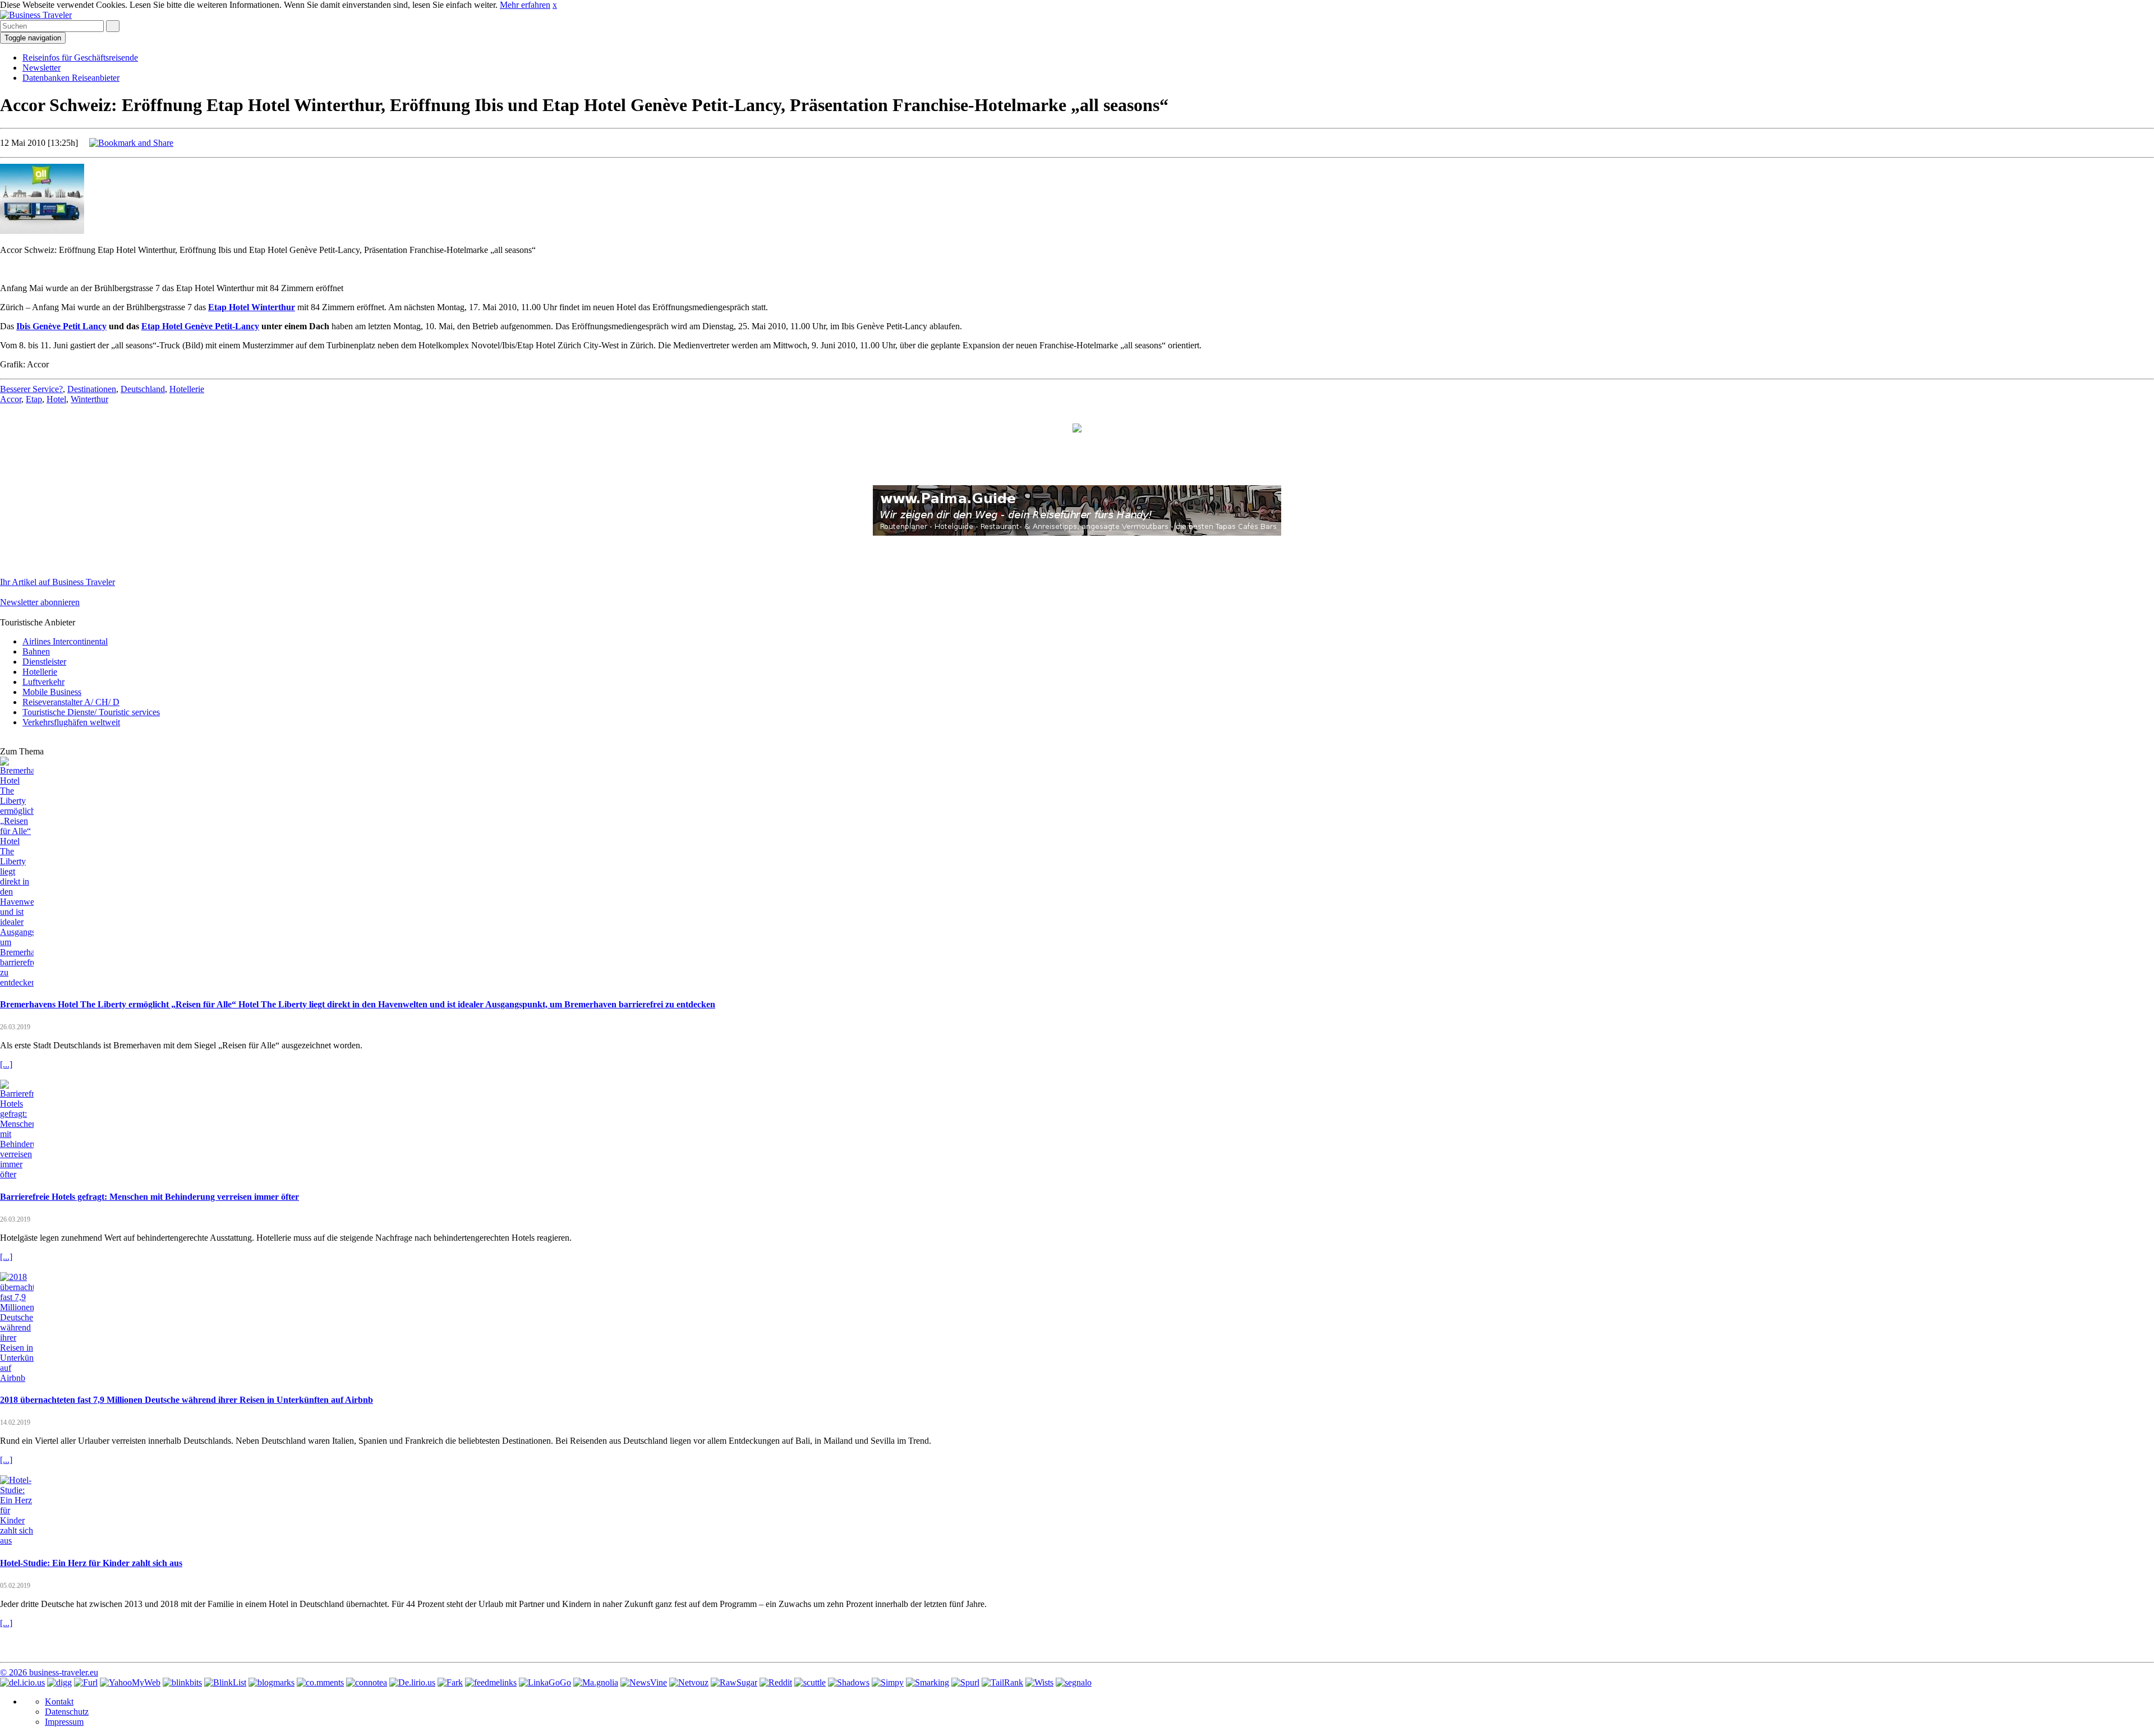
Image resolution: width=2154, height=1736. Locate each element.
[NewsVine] (644, 1682)
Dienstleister (44, 662)
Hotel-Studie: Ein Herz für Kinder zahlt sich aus (91, 1563)
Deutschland (143, 389)
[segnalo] (1074, 1682)
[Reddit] (776, 1682)
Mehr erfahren (525, 5)
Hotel (56, 399)
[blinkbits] (182, 1682)
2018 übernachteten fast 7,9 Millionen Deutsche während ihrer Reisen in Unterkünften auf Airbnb (187, 1400)
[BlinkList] (225, 1682)
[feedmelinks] (491, 1682)
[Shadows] (849, 1682)
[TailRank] (1002, 1682)
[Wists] (1039, 1682)
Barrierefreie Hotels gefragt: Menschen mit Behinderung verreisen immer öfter (149, 1197)
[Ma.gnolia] (596, 1682)
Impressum (64, 1722)
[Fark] (450, 1682)
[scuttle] (810, 1682)
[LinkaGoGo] (545, 1682)
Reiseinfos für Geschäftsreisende (80, 57)
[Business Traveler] (36, 15)
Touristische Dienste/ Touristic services (91, 712)
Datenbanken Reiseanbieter (71, 78)
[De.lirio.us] (412, 1682)
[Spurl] (965, 1682)
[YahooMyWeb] (130, 1682)
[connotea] (367, 1682)
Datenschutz (67, 1712)
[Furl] (86, 1682)
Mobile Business (52, 692)
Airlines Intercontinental (65, 641)
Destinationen (92, 389)
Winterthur (89, 399)
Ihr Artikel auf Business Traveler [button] (57, 582)
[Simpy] (888, 1682)
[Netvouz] (689, 1682)
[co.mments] (320, 1682)
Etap (34, 399)
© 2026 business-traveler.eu (49, 1672)
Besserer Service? (31, 389)
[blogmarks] (271, 1682)
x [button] (555, 5)
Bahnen (36, 651)
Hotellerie (187, 389)
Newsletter (42, 68)
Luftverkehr (43, 682)
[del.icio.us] (22, 1682)
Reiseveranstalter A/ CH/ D (71, 702)
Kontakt (59, 1702)
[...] (6, 1064)
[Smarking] (928, 1682)
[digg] (59, 1682)
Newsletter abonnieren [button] (40, 602)
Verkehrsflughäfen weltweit (71, 722)
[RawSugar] (734, 1682)
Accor (11, 399)
